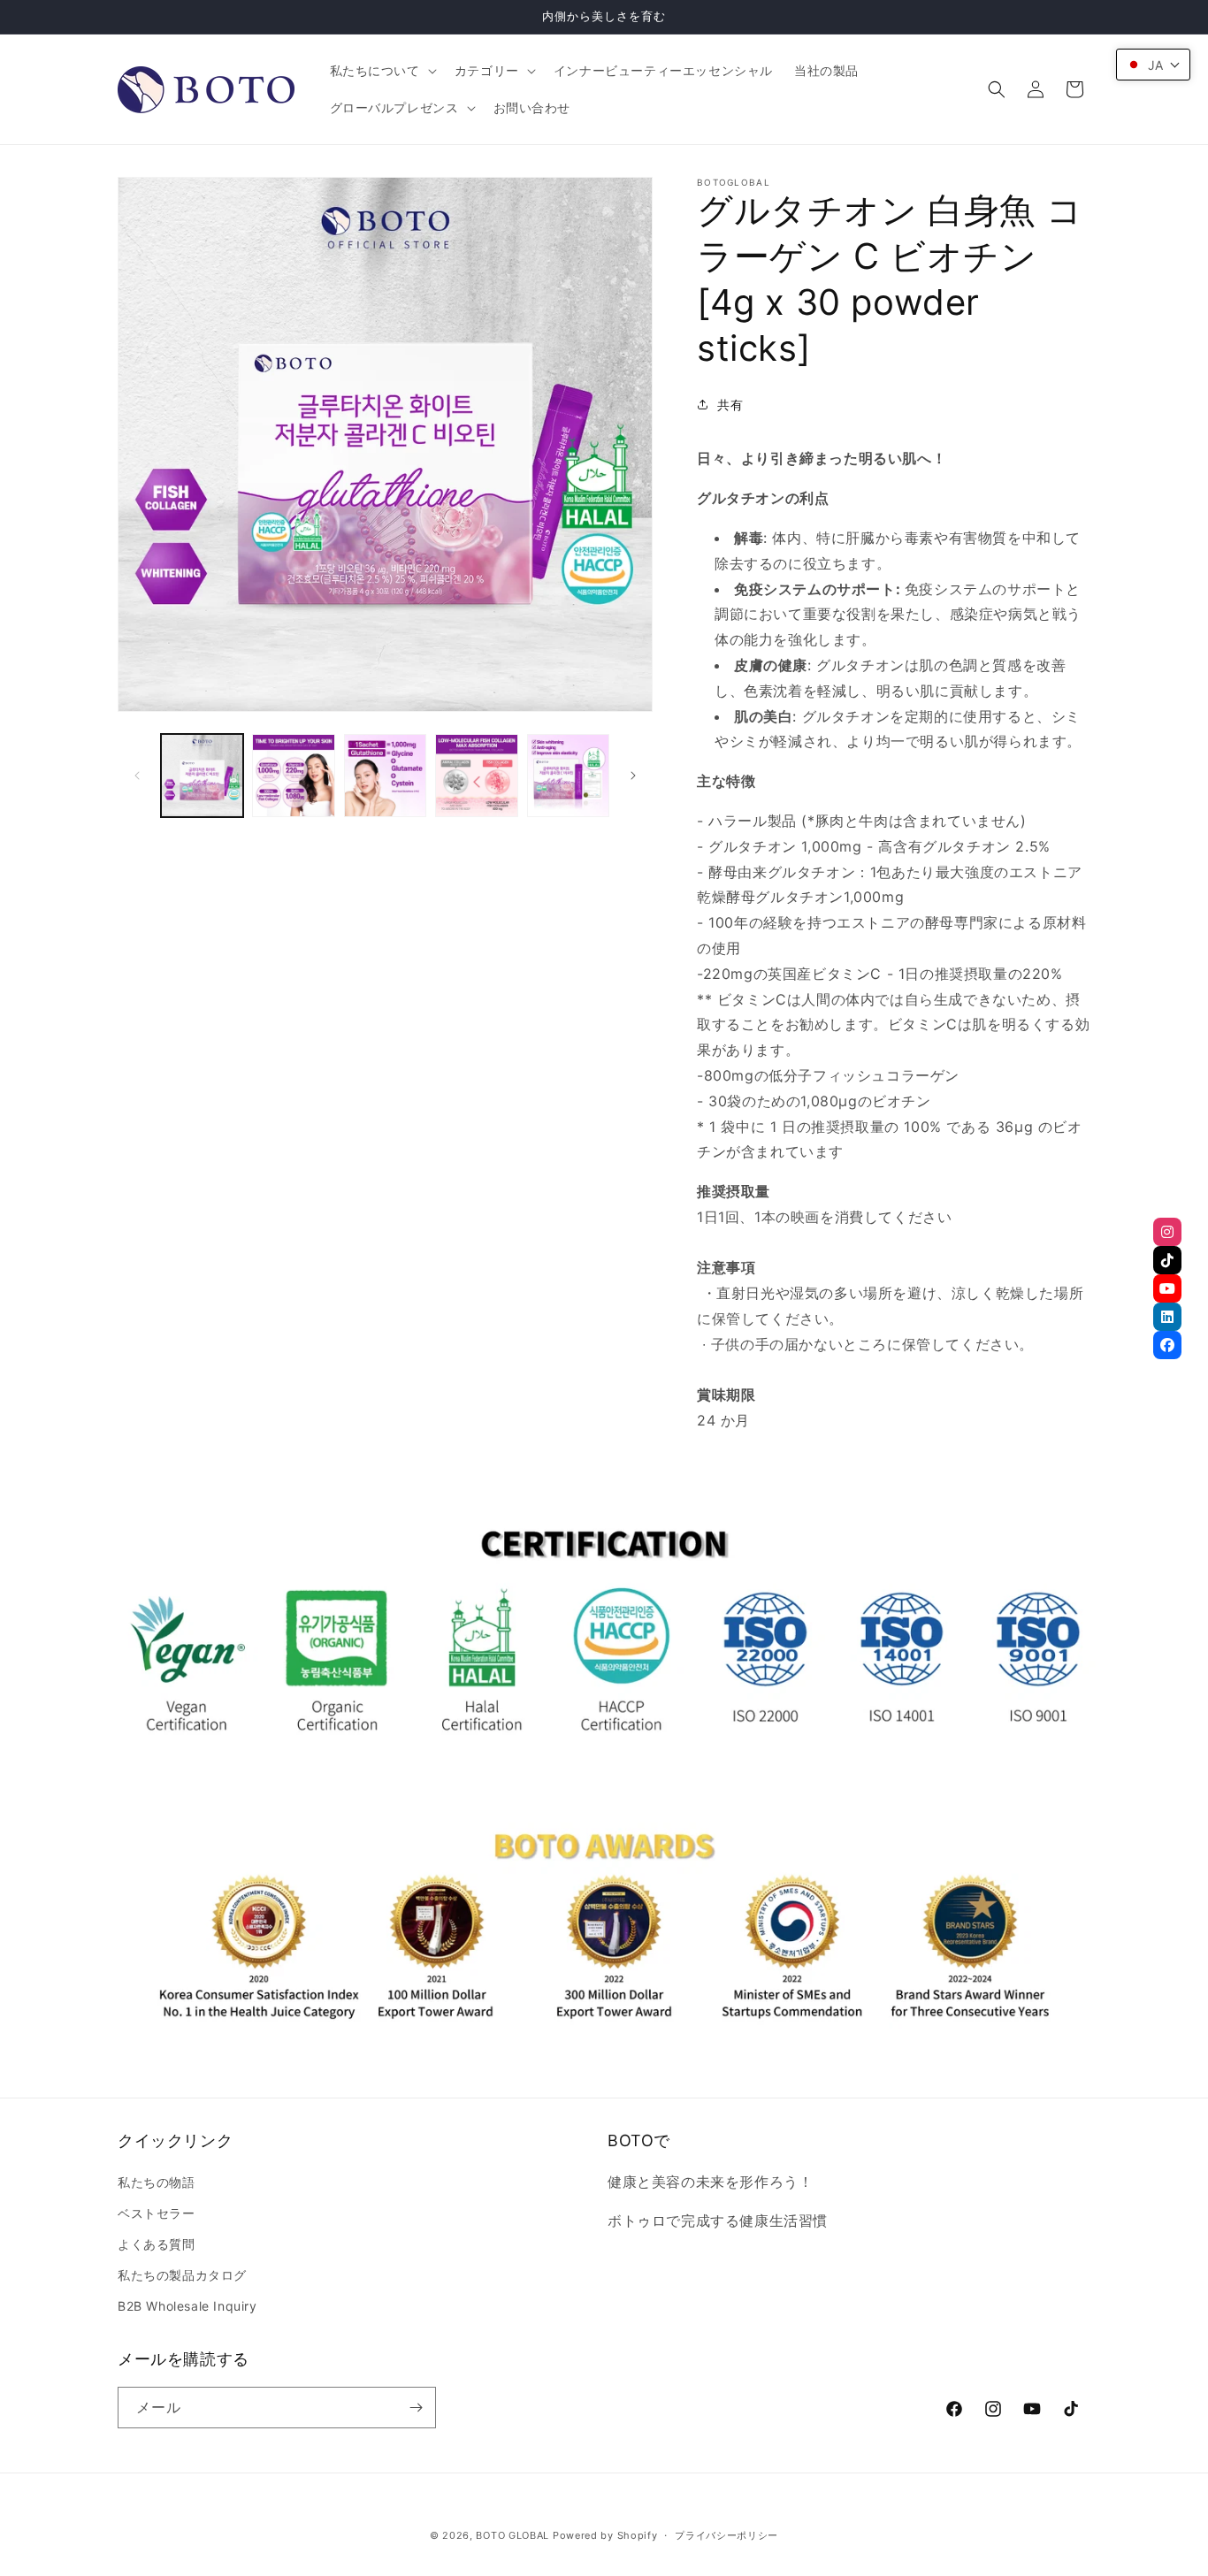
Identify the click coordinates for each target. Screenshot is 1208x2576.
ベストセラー (157, 2213)
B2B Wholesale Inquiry (187, 2306)
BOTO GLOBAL (512, 2535)
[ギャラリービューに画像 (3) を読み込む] (385, 775)
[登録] (416, 2408)
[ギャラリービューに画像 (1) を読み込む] (202, 775)
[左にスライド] (137, 776)
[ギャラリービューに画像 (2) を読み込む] (293, 775)
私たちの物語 (157, 2182)
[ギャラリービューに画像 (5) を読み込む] (568, 775)
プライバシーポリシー (726, 2535)
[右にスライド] (633, 776)
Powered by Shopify (605, 2535)
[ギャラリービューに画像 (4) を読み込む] (476, 775)
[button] (382, 71)
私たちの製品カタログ (182, 2275)
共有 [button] (730, 405)
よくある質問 (157, 2244)
